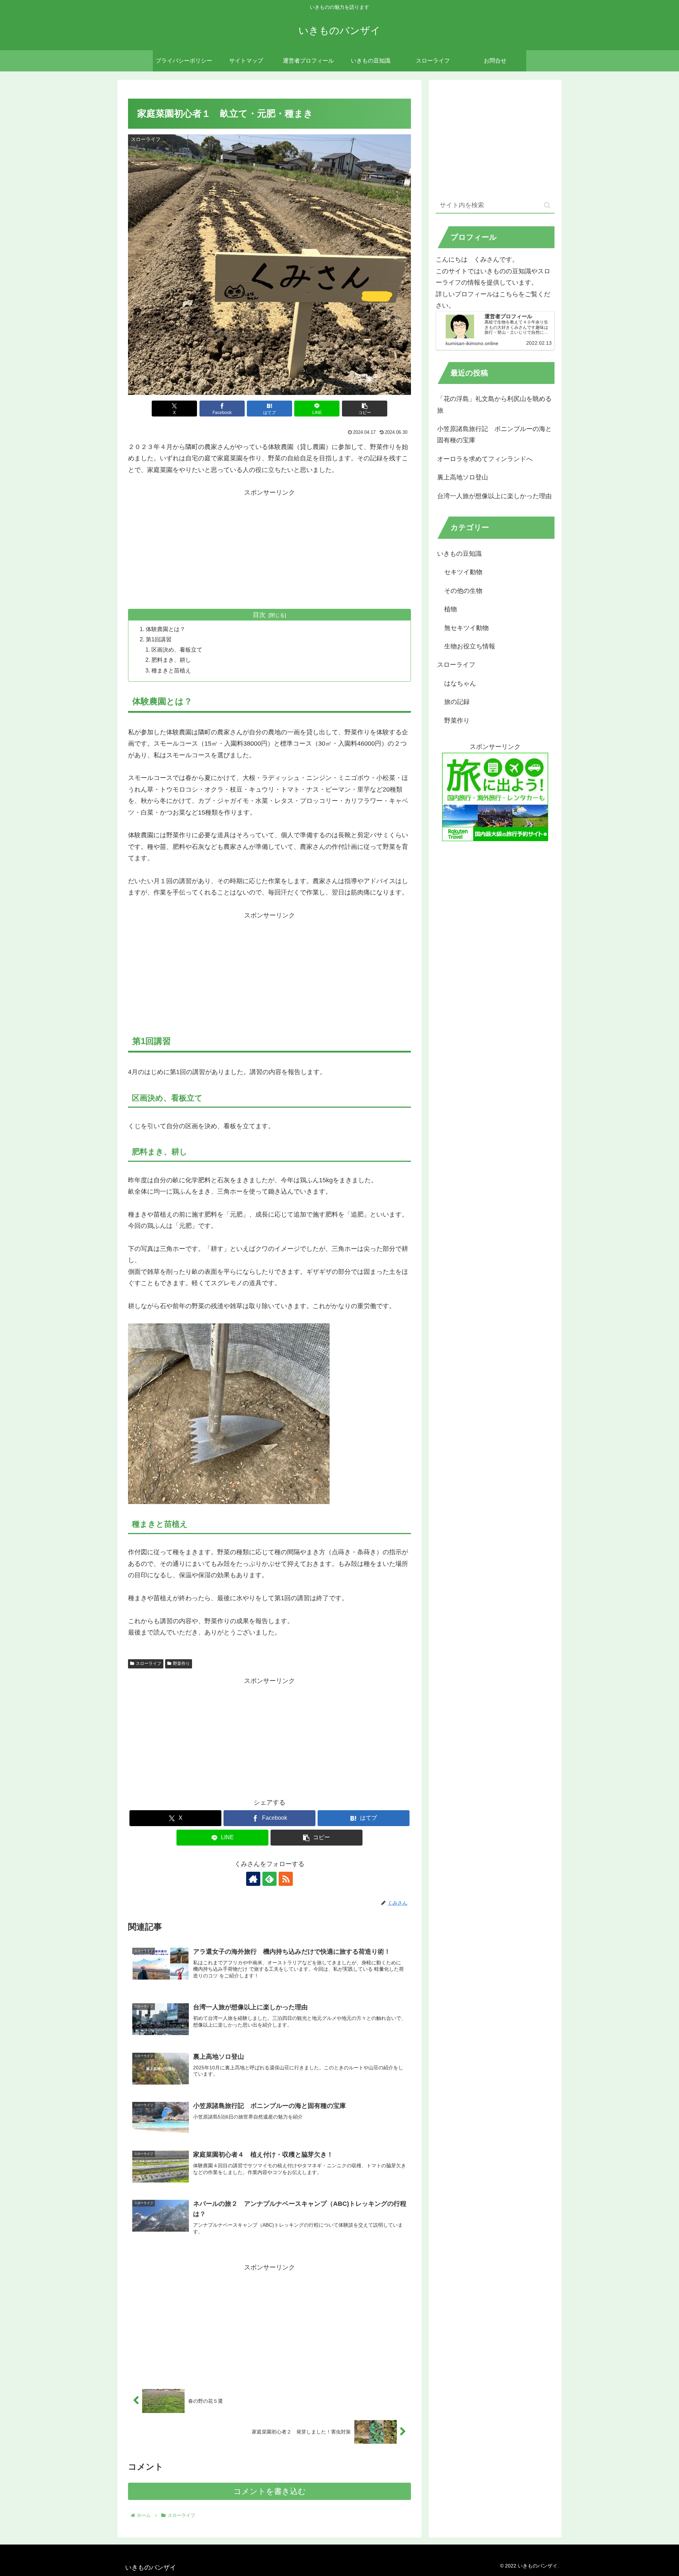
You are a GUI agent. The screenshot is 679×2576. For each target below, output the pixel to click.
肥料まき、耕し (171, 660)
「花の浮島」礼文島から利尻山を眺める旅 (494, 404)
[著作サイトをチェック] (253, 1879)
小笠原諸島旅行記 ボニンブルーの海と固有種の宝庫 (494, 435)
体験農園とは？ (166, 629)
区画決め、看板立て (177, 649)
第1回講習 (161, 639)
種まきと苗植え (171, 670)
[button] (365, 409)
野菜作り (181, 1663)
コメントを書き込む (270, 2491)
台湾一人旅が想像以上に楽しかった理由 (494, 496)
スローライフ (149, 1663)
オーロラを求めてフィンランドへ (485, 459)
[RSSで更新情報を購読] (286, 1879)
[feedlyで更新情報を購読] (269, 1879)
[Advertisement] (269, 548)
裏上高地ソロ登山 (463, 477)
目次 (259, 615)
